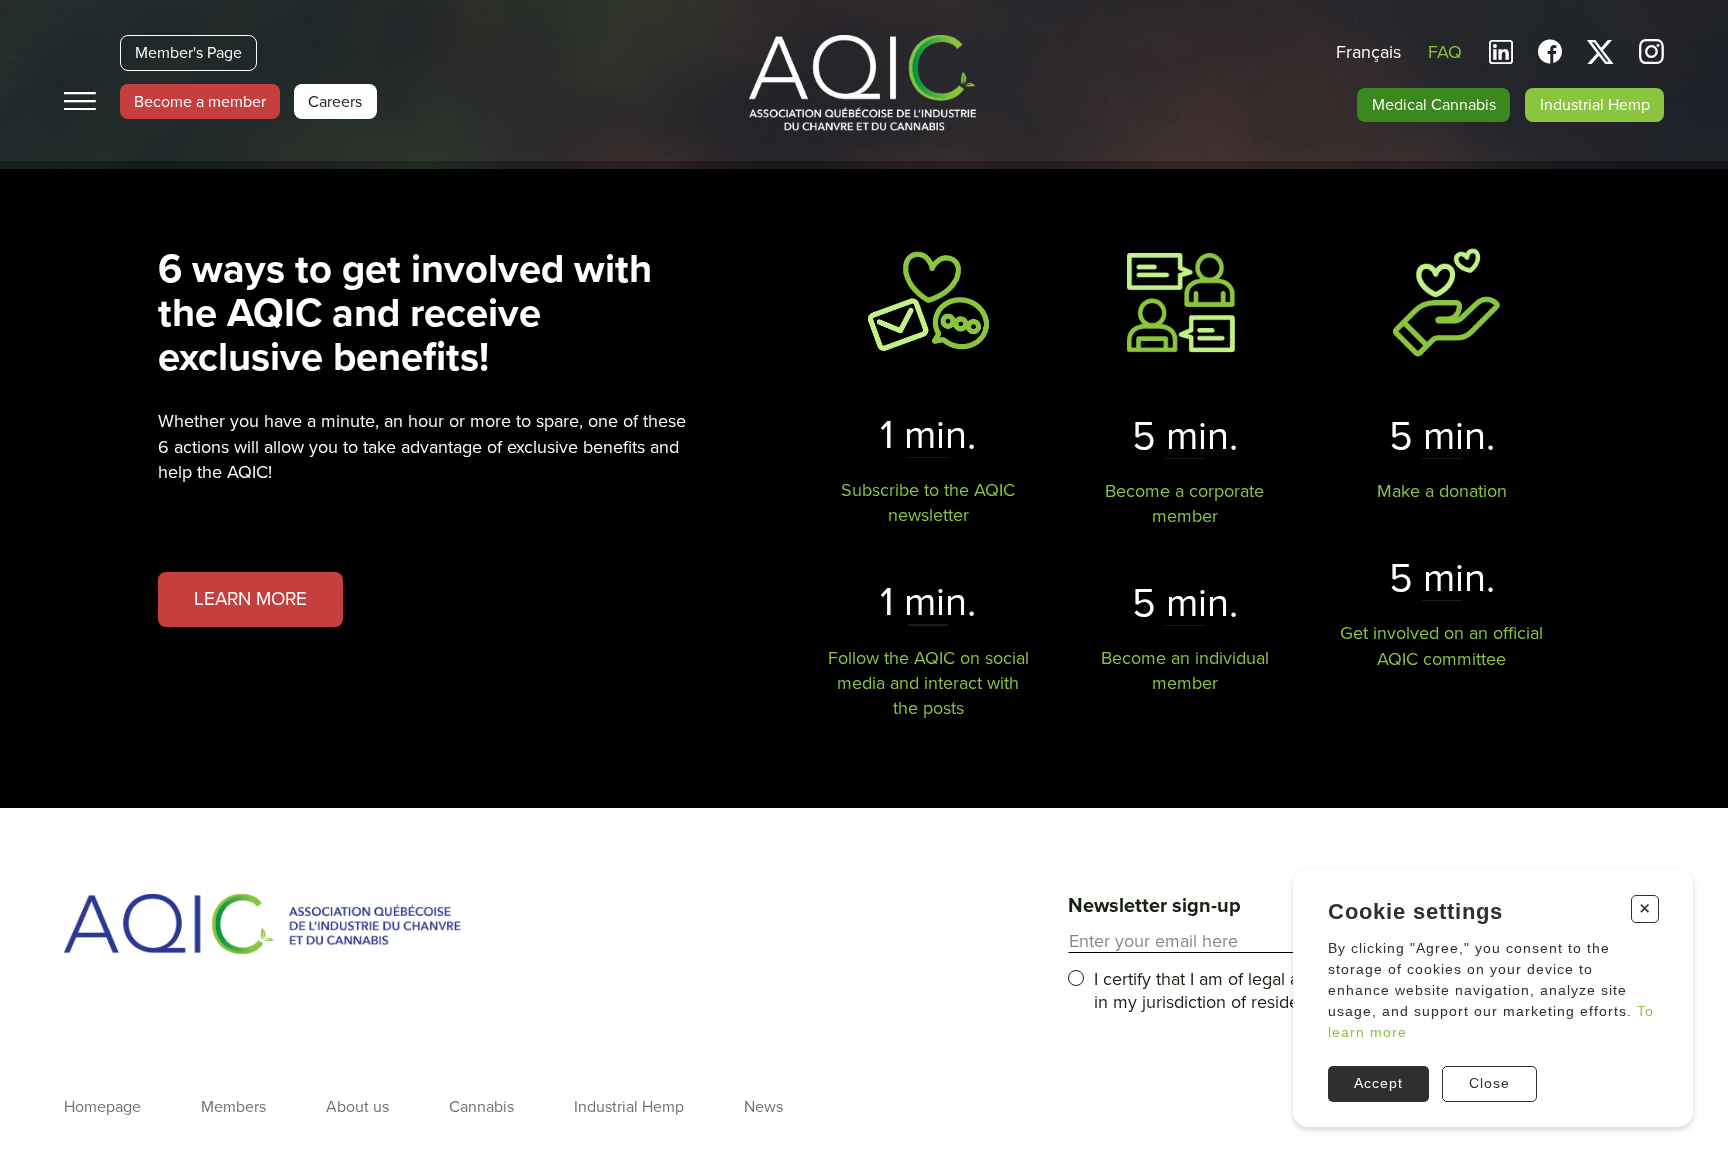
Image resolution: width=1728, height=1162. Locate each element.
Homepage (102, 1107)
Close (1489, 1083)
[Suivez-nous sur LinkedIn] (1501, 52)
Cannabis (481, 1107)
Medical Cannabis (1434, 105)
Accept (1378, 1083)
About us (357, 1107)
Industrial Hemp (1595, 105)
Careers (335, 102)
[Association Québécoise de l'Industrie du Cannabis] (864, 85)
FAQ (1445, 52)
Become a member (200, 102)
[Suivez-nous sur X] (1600, 52)
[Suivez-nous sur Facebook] (1550, 52)
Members (233, 1107)
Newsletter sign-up (1154, 906)
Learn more (250, 599)
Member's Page (188, 53)
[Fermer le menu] (80, 101)
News (763, 1107)
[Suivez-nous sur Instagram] (1651, 54)
